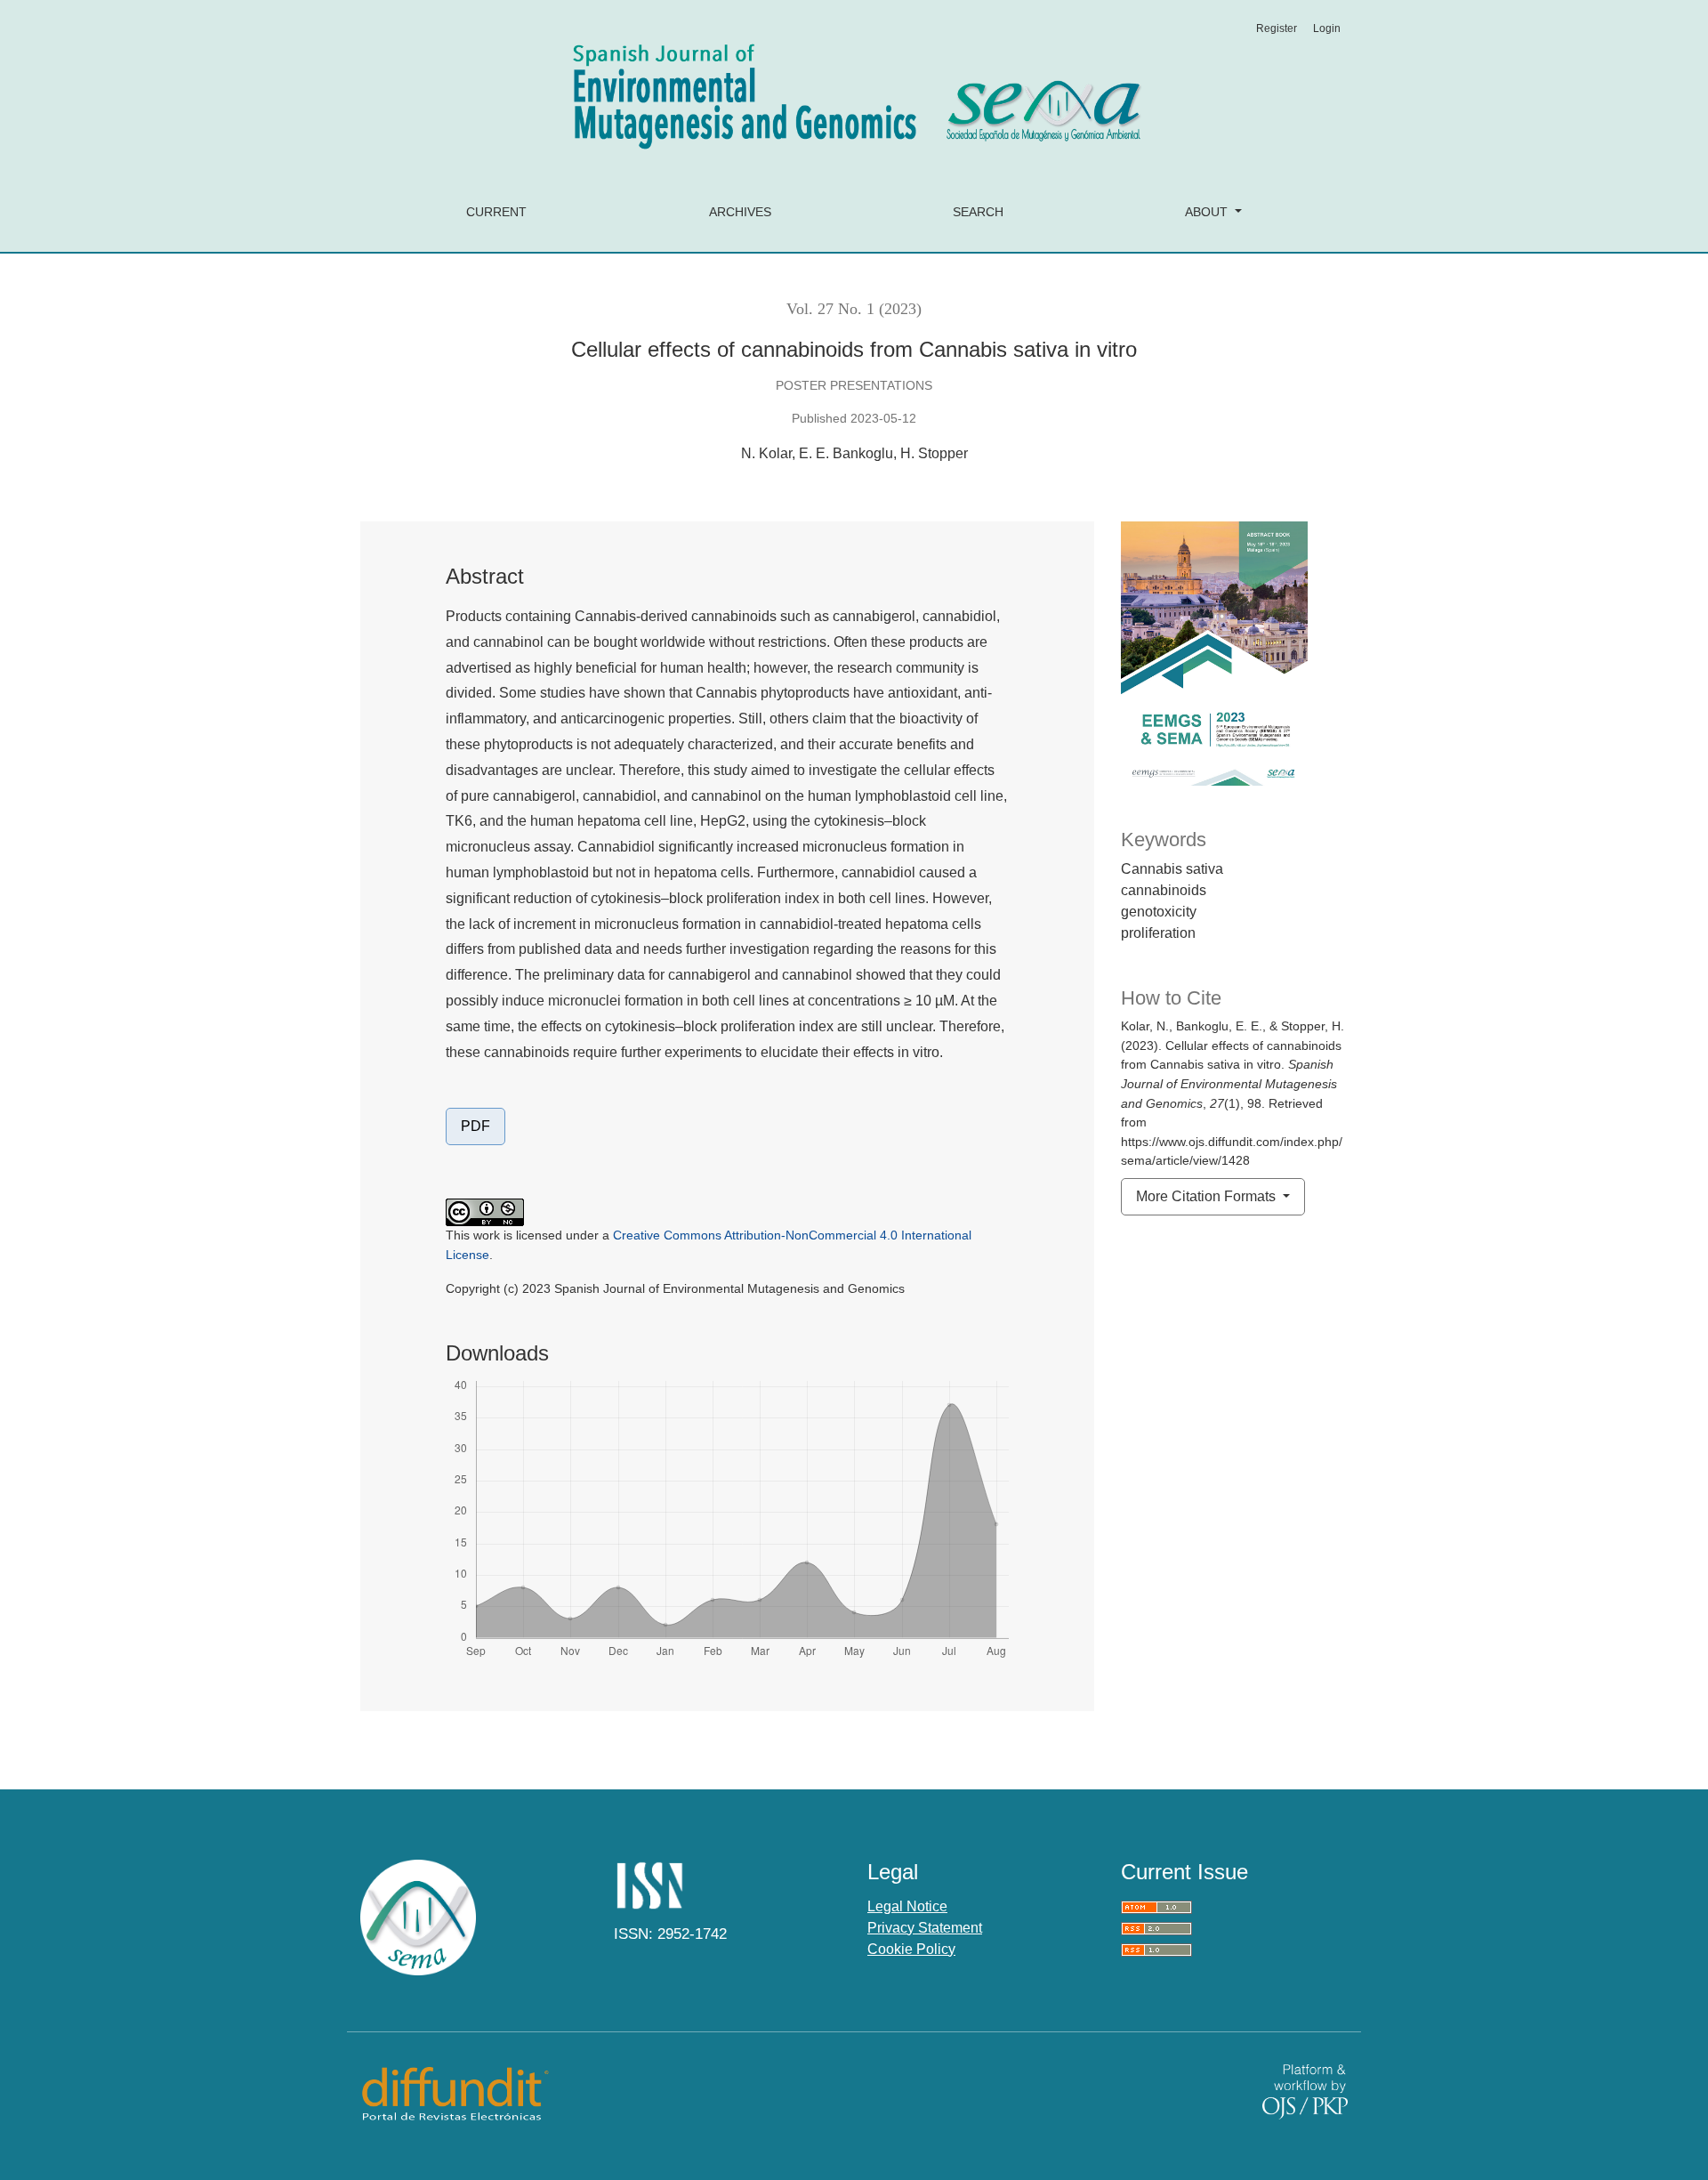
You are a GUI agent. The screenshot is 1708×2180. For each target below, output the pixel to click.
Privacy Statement (925, 1928)
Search (978, 212)
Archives (740, 212)
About (1208, 212)
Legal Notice (907, 1906)
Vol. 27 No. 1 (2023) (854, 309)
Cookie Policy (911, 1949)
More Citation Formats (1208, 1196)
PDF (475, 1126)
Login (1327, 28)
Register (1277, 28)
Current (496, 212)
